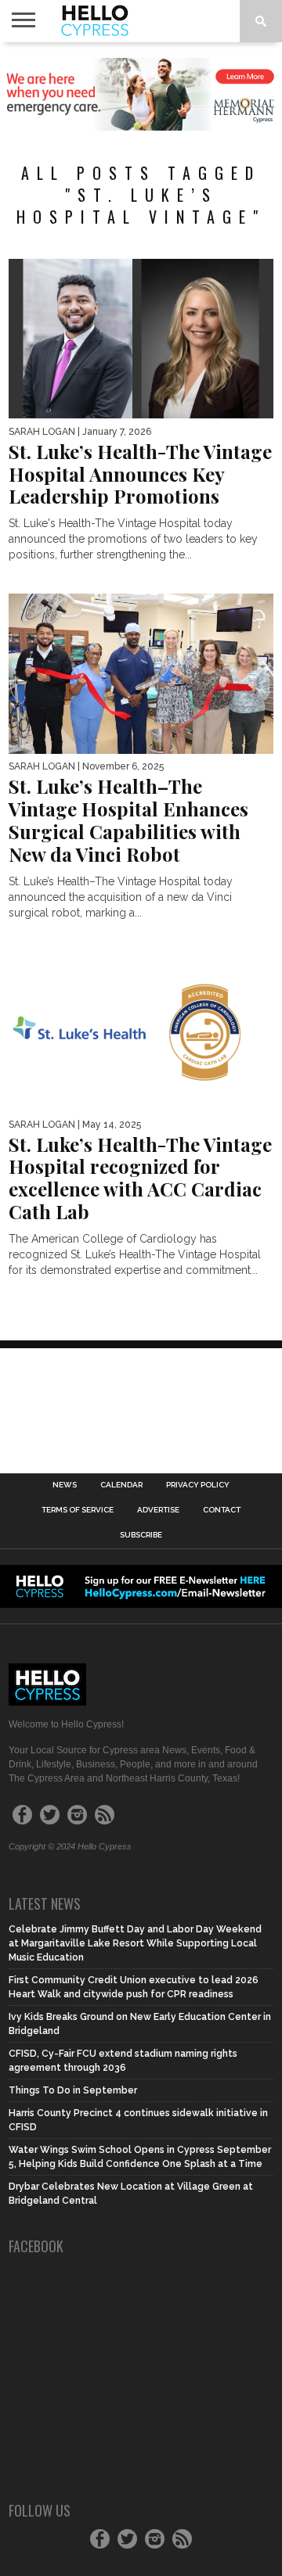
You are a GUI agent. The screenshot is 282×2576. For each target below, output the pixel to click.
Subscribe (141, 1535)
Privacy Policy (198, 1485)
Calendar (121, 1485)
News (65, 1485)
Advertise (158, 1510)
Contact (222, 1510)
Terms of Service (78, 1510)
